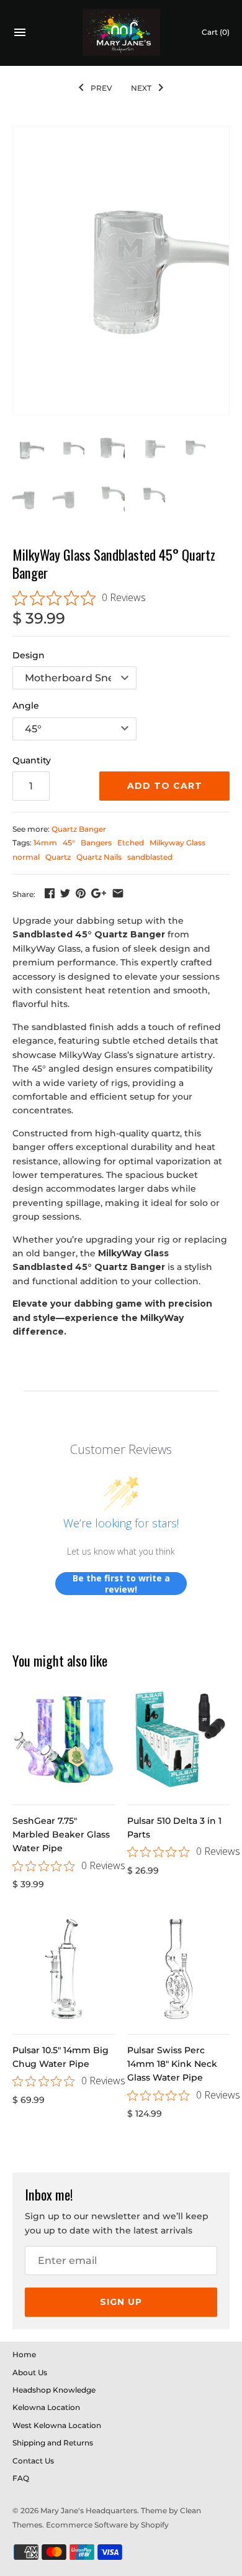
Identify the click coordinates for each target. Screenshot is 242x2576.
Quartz (58, 857)
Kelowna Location (46, 2407)
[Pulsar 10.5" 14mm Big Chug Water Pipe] (64, 1969)
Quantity (32, 760)
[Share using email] (118, 893)
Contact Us (33, 2461)
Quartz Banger (79, 829)
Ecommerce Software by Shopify (107, 2525)
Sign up (121, 2302)
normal (26, 857)
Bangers (96, 843)
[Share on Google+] (99, 893)
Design (29, 655)
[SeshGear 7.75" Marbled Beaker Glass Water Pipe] (64, 1740)
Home (24, 2354)
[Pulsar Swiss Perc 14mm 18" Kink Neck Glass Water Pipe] (178, 1969)
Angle (26, 706)
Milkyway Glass (177, 843)
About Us (30, 2372)
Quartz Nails (99, 857)
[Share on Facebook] (50, 893)
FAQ (21, 2478)
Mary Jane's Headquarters (89, 2510)
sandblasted (150, 857)
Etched (131, 843)
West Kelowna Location (57, 2425)
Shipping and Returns (53, 2443)
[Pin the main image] (81, 893)
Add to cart (165, 786)
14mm (45, 843)
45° (69, 843)
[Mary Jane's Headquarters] (121, 33)
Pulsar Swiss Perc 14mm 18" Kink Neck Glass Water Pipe (172, 2064)
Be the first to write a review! (121, 1584)
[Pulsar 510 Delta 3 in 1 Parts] (178, 1740)
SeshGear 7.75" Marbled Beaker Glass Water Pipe (61, 1835)
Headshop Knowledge (54, 2390)
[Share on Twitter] (65, 893)
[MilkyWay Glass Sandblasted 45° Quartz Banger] (121, 270)
